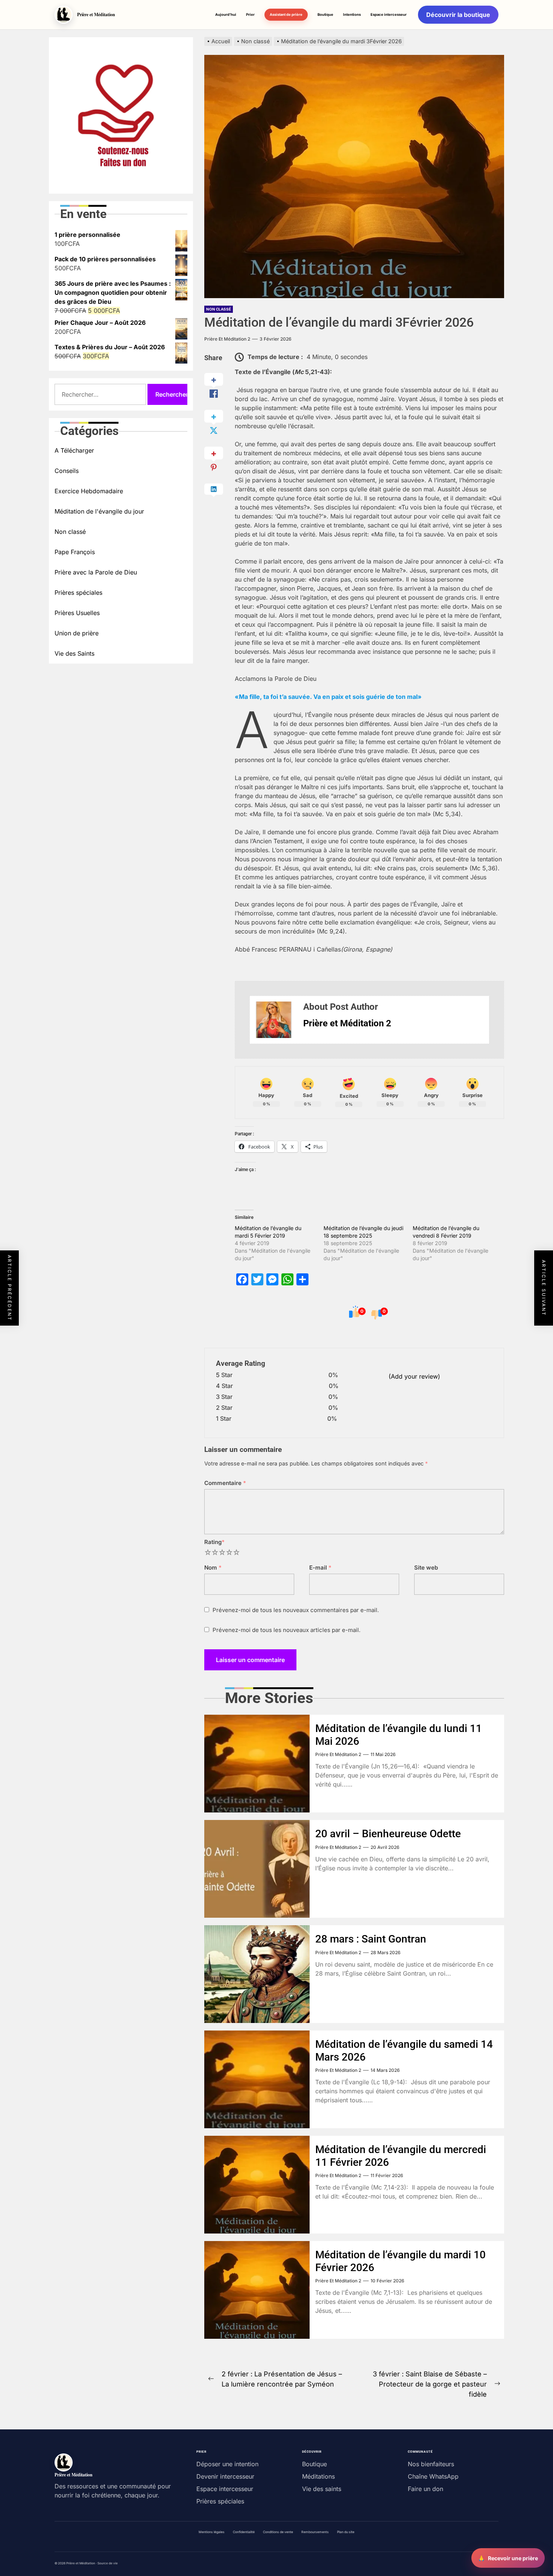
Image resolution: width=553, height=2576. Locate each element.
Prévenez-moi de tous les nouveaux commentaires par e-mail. (296, 1610)
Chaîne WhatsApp (433, 2476)
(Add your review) (414, 1376)
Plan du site (346, 2532)
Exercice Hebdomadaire (89, 491)
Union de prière (77, 633)
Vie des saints (322, 2489)
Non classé (219, 309)
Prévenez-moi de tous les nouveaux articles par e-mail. (286, 1630)
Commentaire (225, 1483)
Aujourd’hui (226, 14)
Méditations (318, 2476)
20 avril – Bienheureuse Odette (388, 1834)
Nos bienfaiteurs (431, 2464)
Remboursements (315, 2532)
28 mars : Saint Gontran (371, 1939)
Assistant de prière (286, 14)
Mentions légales (212, 2532)
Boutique (325, 14)
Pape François (75, 552)
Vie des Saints (74, 653)
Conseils (67, 471)
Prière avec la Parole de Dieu (96, 572)
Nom (213, 1568)
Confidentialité (244, 2532)
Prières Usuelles (77, 613)
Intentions (352, 14)
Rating (214, 1542)
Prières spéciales (78, 592)
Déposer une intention (227, 2464)
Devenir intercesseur (225, 2476)
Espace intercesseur (389, 14)
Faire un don (425, 2489)
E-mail (320, 1568)
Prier (250, 14)
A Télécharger (74, 450)
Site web (426, 1568)
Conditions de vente (278, 2532)
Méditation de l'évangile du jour (99, 511)
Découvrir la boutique (458, 15)
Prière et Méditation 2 (227, 339)
